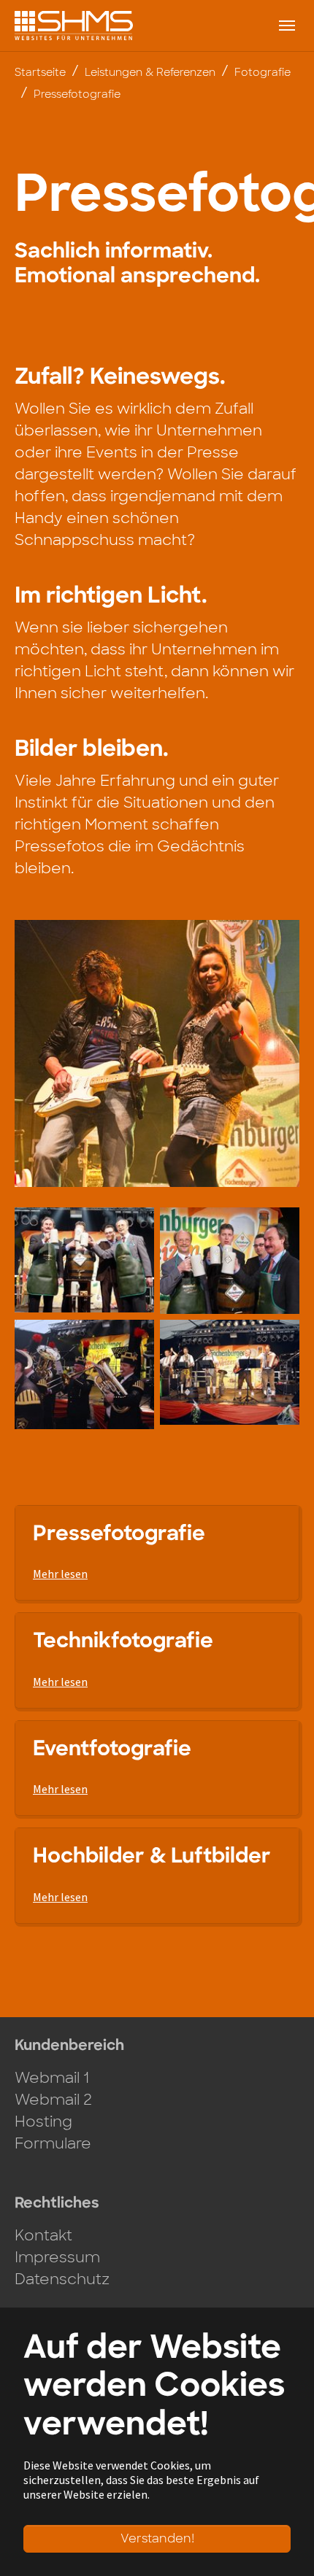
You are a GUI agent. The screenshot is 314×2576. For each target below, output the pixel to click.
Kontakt (43, 2235)
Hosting (43, 2121)
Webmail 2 (53, 2100)
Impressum (57, 2257)
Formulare (53, 2143)
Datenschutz (62, 2279)
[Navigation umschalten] (287, 26)
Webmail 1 (52, 2078)
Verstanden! (157, 2538)
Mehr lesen (60, 1574)
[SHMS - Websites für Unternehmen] (74, 25)
